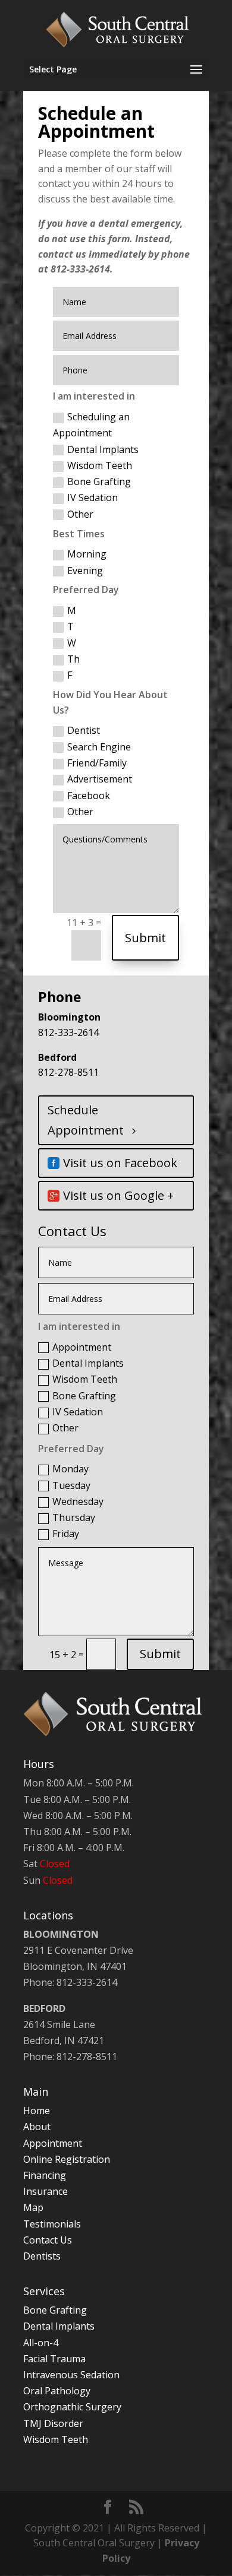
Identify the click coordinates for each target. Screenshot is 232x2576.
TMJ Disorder (53, 2423)
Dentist (84, 730)
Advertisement (100, 779)
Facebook (89, 796)
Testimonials (52, 2224)
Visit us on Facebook (120, 1163)
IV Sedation (93, 498)
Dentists (42, 2256)
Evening (85, 571)
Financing (45, 2175)
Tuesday (71, 1485)
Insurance (46, 2191)
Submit (145, 938)
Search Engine (99, 747)
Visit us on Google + (118, 1195)
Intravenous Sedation (71, 2375)
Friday (66, 1533)
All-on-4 (41, 2343)
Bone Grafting (99, 481)
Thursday (74, 1517)
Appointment (82, 1347)
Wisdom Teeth (100, 465)
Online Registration (67, 2159)
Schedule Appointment (86, 1120)
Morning (87, 554)
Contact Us (48, 2240)
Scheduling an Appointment (91, 425)
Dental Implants (103, 449)
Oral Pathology (57, 2391)
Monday (70, 1469)
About (37, 2127)
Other (80, 514)
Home (37, 2111)
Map (33, 2207)
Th (73, 659)
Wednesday (78, 1501)
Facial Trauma (54, 2359)
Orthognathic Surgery (72, 2407)
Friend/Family (97, 763)
